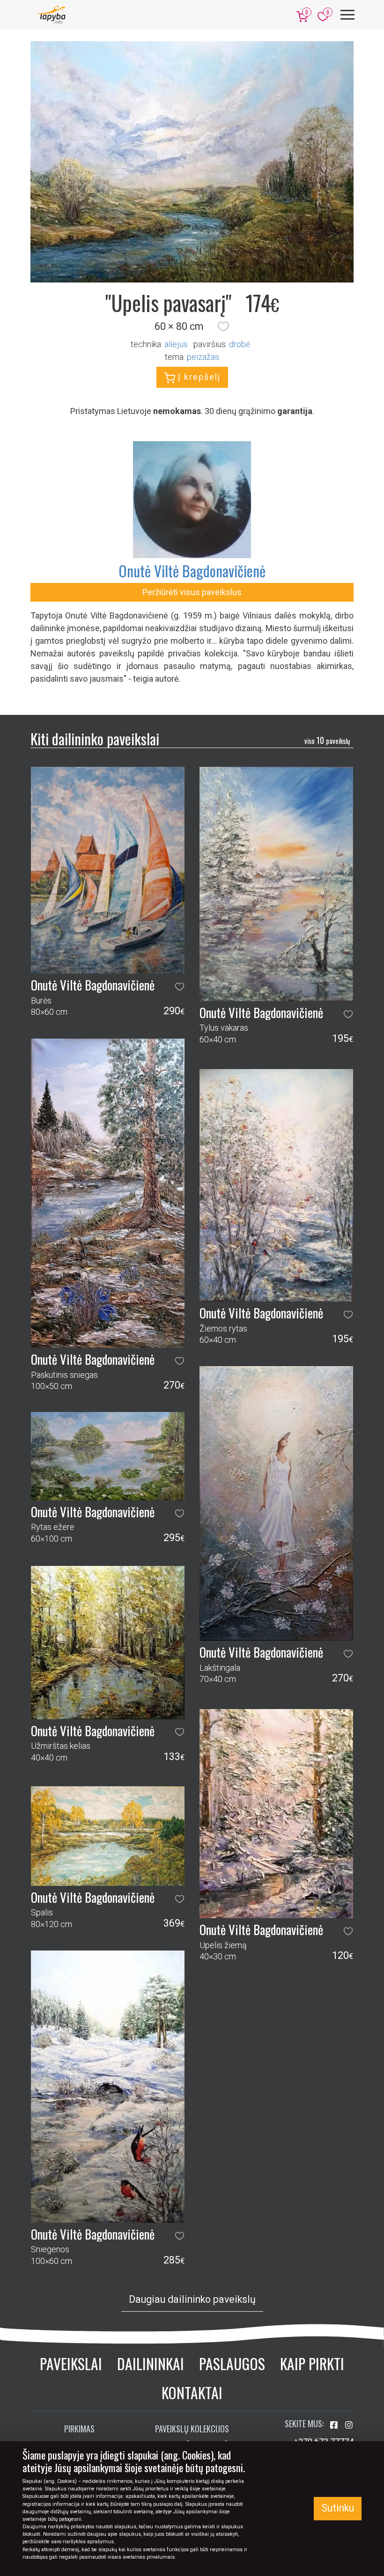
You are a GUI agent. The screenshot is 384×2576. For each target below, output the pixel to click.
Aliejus (176, 344)
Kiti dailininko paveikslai (95, 739)
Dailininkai (151, 2363)
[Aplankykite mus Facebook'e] (335, 2425)
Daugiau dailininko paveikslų (192, 2299)
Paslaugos (232, 2363)
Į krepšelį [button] (198, 377)
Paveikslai (71, 2363)
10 (327, 740)
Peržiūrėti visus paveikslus (192, 592)
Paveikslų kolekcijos (192, 2429)
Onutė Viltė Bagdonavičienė (192, 571)
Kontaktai (192, 2392)
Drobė (240, 344)
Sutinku (338, 2508)
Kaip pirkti (312, 2363)
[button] (223, 327)
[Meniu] (347, 15)
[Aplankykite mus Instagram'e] (349, 2425)
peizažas (203, 357)
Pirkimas (79, 2429)
